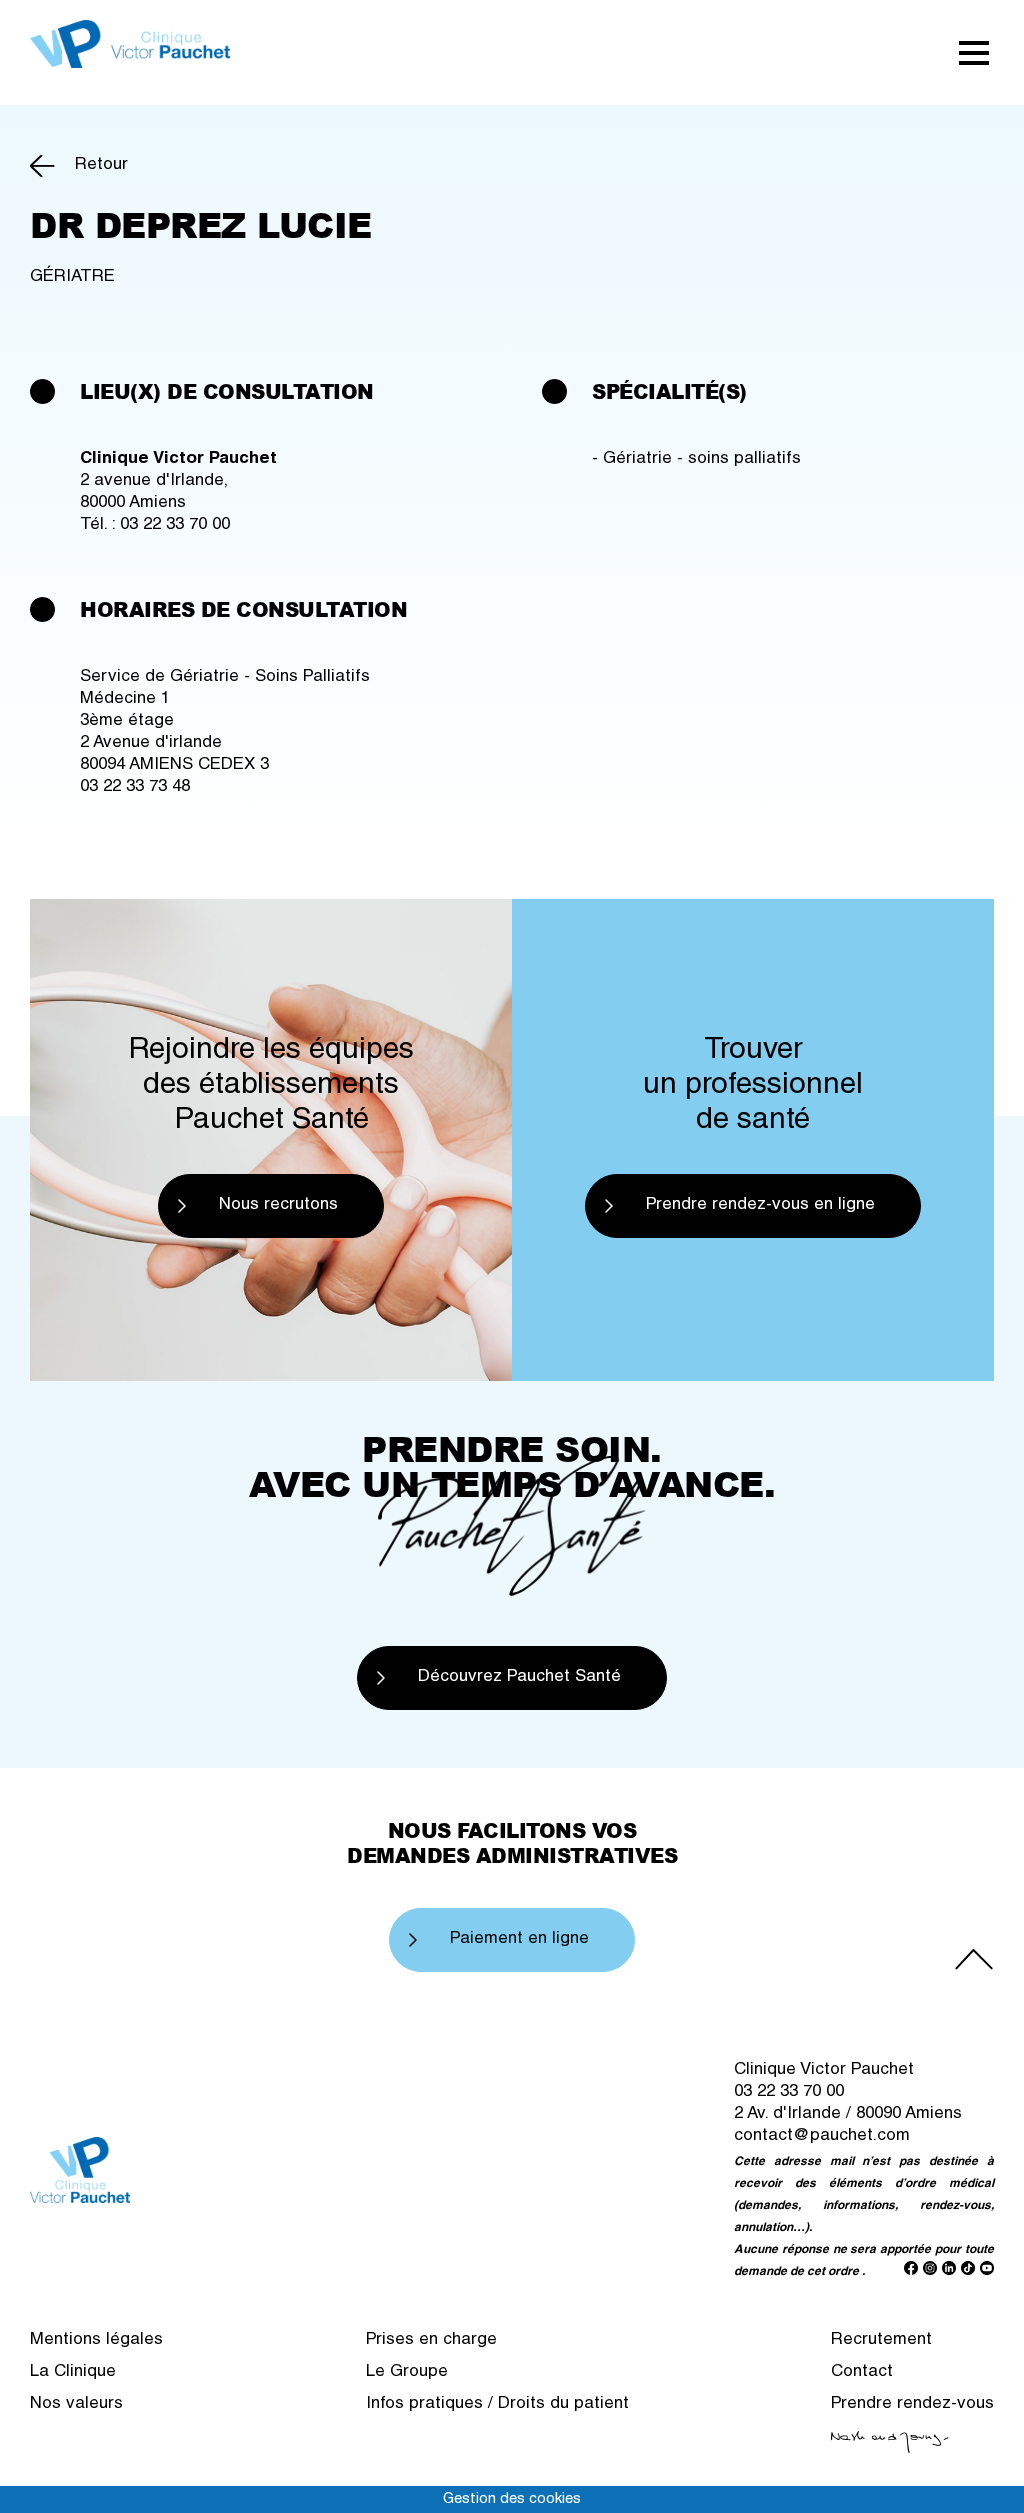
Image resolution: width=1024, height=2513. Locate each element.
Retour (101, 165)
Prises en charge (431, 2340)
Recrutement (881, 2340)
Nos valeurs (76, 2404)
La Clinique (73, 2372)
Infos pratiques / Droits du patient (497, 2404)
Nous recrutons (278, 1205)
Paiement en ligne (519, 1939)
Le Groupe (407, 2372)
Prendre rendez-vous (912, 2404)
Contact (862, 2372)
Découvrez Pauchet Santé (519, 1677)
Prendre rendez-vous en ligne (760, 1205)
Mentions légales (96, 2340)
